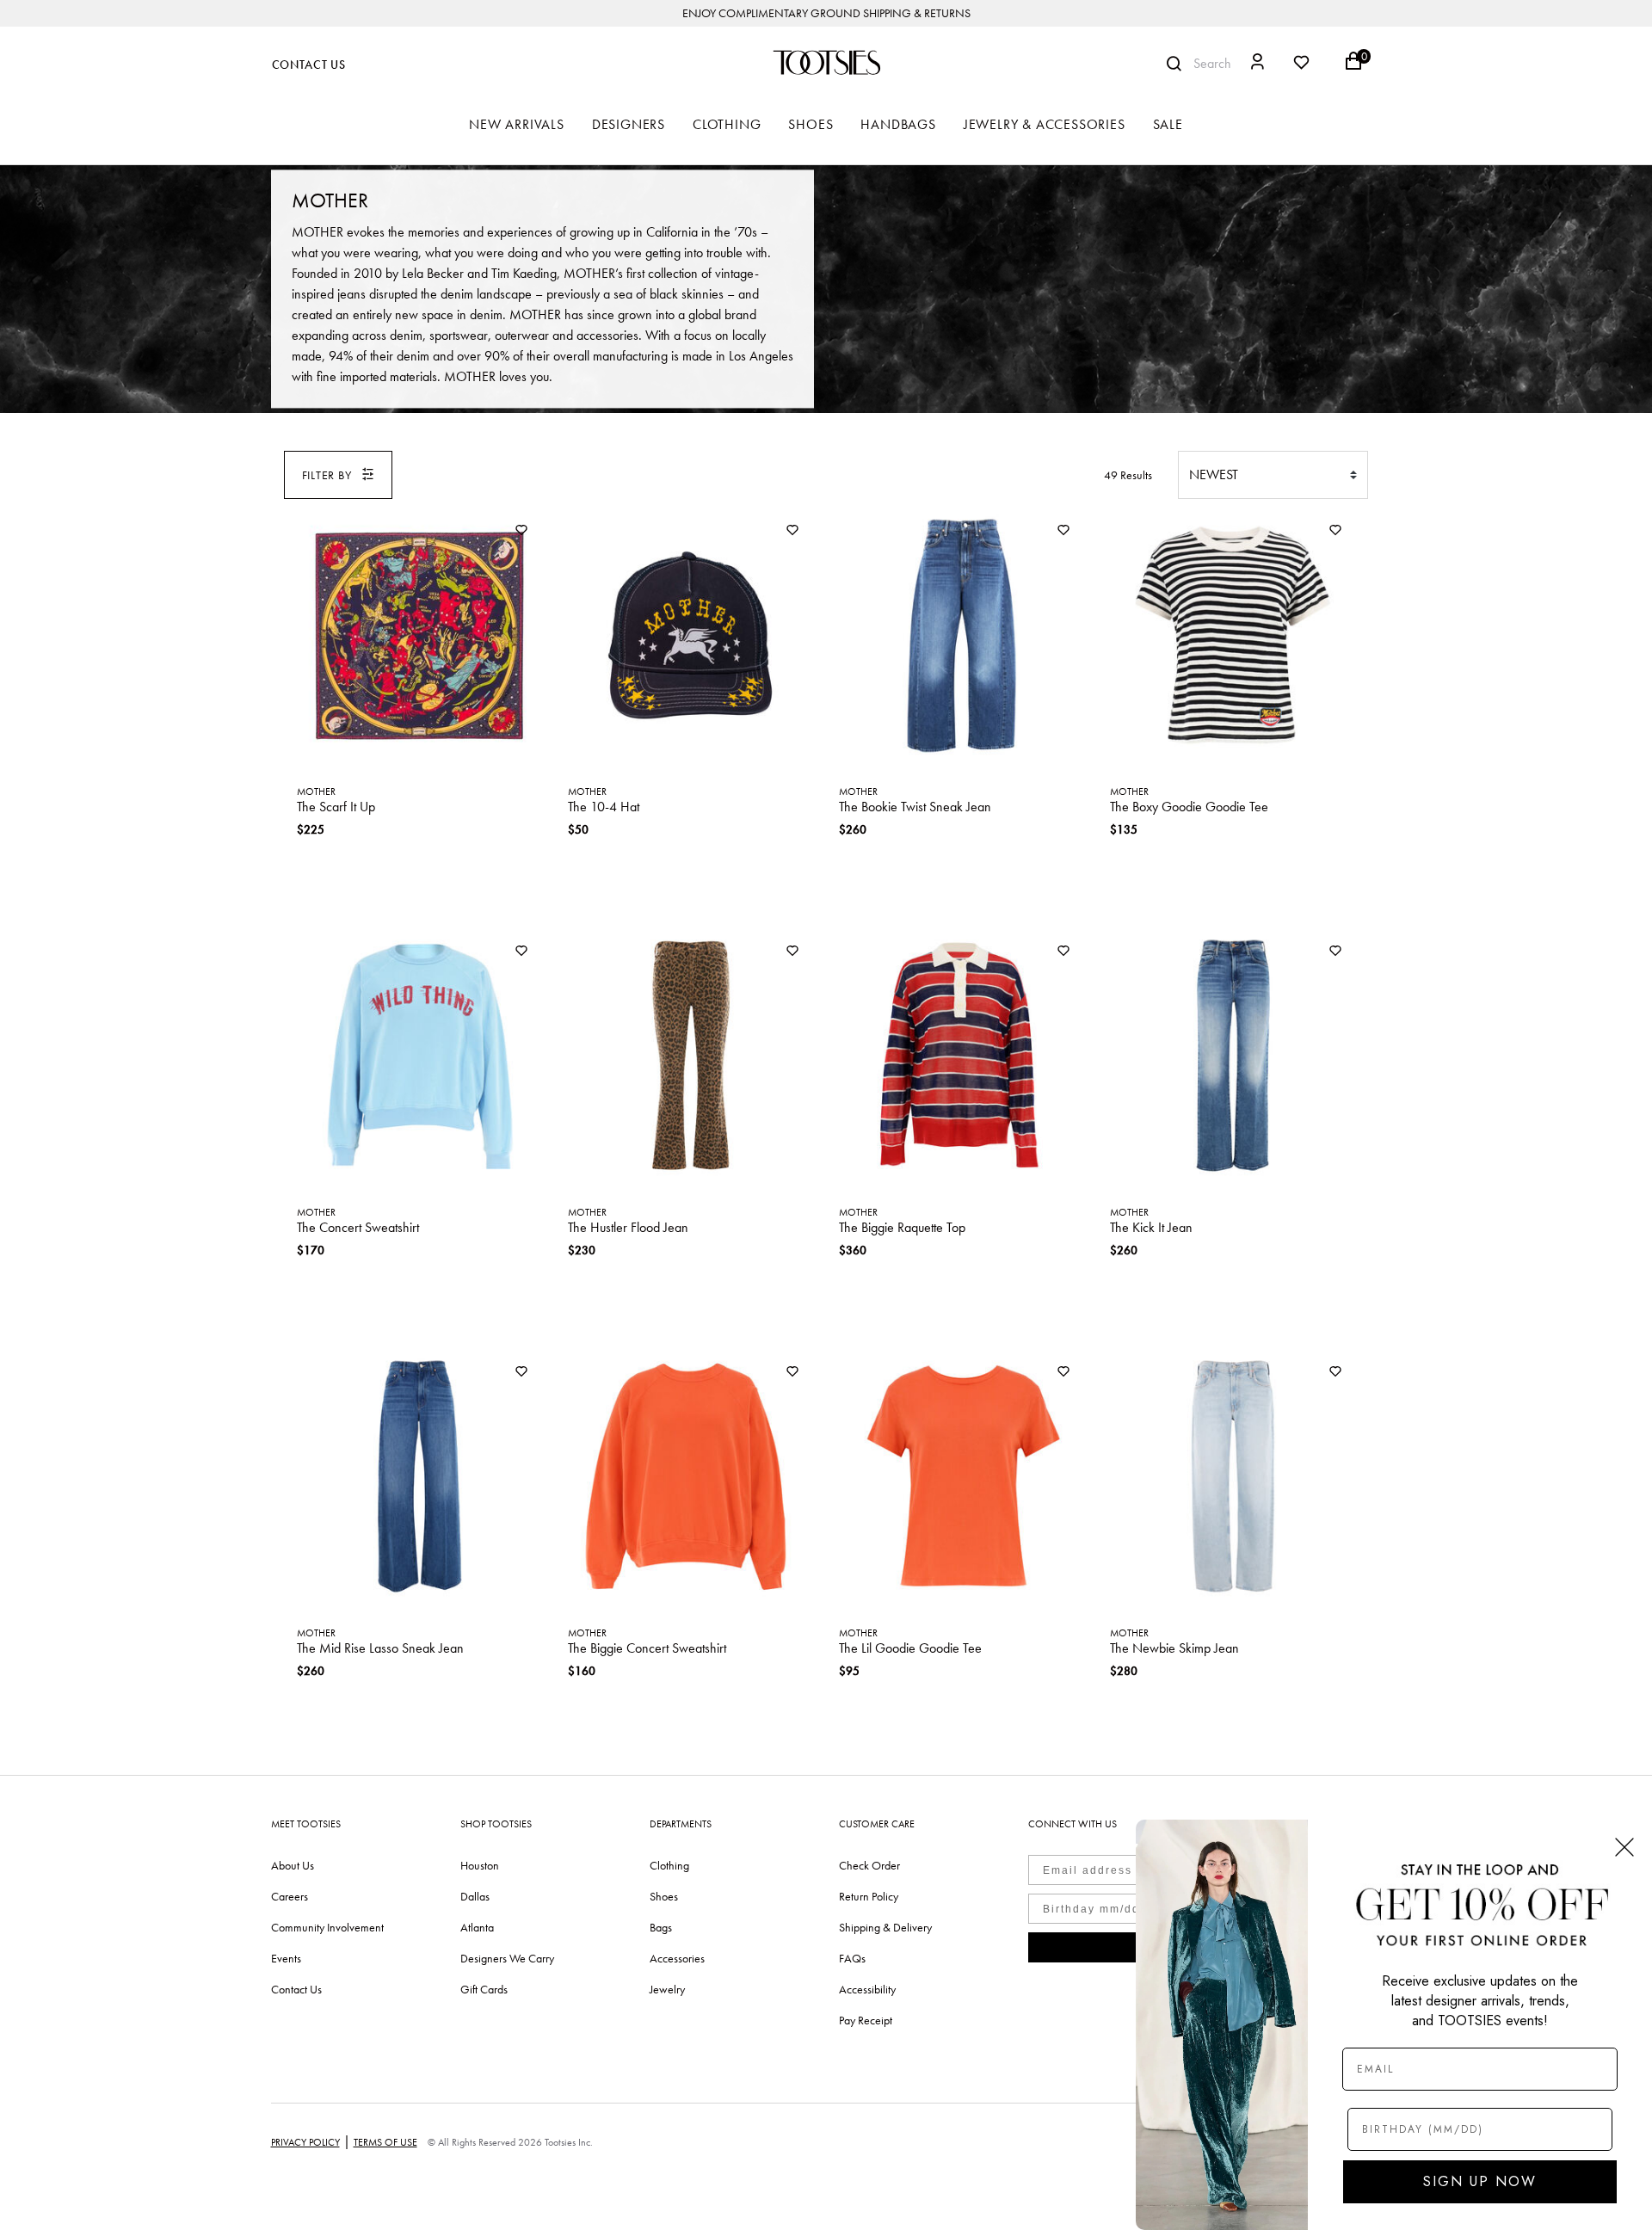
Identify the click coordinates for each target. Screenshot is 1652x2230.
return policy (869, 1896)
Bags (661, 1927)
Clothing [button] (727, 124)
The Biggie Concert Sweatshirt (647, 1648)
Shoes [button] (811, 124)
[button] (1257, 64)
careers (290, 1896)
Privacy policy (305, 2142)
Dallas (475, 1896)
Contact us (296, 1989)
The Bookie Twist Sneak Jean (915, 807)
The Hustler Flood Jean (628, 1227)
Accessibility (867, 1989)
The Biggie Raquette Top (902, 1227)
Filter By (327, 475)
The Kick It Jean (1151, 1227)
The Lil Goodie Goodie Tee (910, 1648)
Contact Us (309, 65)
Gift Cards (484, 1989)
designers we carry (507, 1958)
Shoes (664, 1896)
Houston (480, 1865)
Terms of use (385, 2142)
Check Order (869, 1865)
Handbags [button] (898, 124)
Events (286, 1958)
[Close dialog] (1624, 1847)
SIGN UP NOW (1480, 2181)
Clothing (669, 1865)
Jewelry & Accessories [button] (1045, 124)
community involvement (327, 1927)
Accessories (677, 1958)
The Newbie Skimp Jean (1174, 1648)
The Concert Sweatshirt (358, 1227)
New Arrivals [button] (517, 124)
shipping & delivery (885, 1927)
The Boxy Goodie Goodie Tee (1189, 807)
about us (293, 1865)
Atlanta (477, 1927)
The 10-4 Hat (604, 807)
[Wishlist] (521, 531)
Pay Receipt (866, 2020)
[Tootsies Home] (826, 62)
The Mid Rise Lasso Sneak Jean (380, 1648)
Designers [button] (629, 124)
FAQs (852, 1958)
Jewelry (667, 1989)
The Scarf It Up (336, 807)
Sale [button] (1168, 124)
